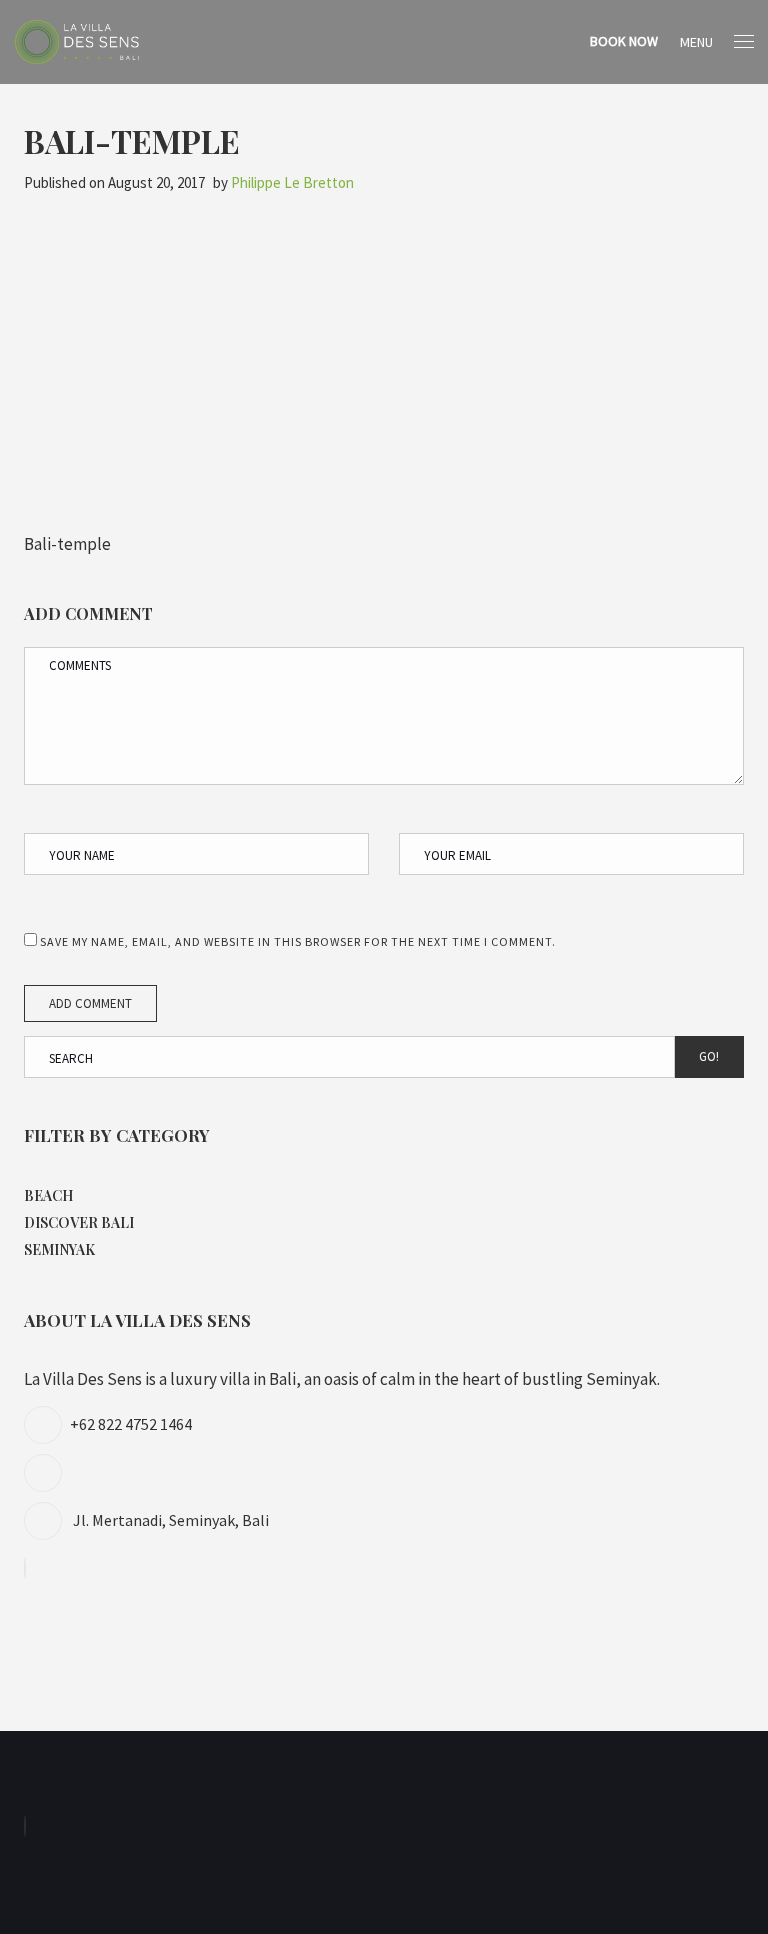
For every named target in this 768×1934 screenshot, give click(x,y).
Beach (48, 1195)
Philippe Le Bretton (292, 182)
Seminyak (59, 1249)
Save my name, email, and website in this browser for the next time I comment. (298, 941)
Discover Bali (79, 1222)
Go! (709, 1056)
